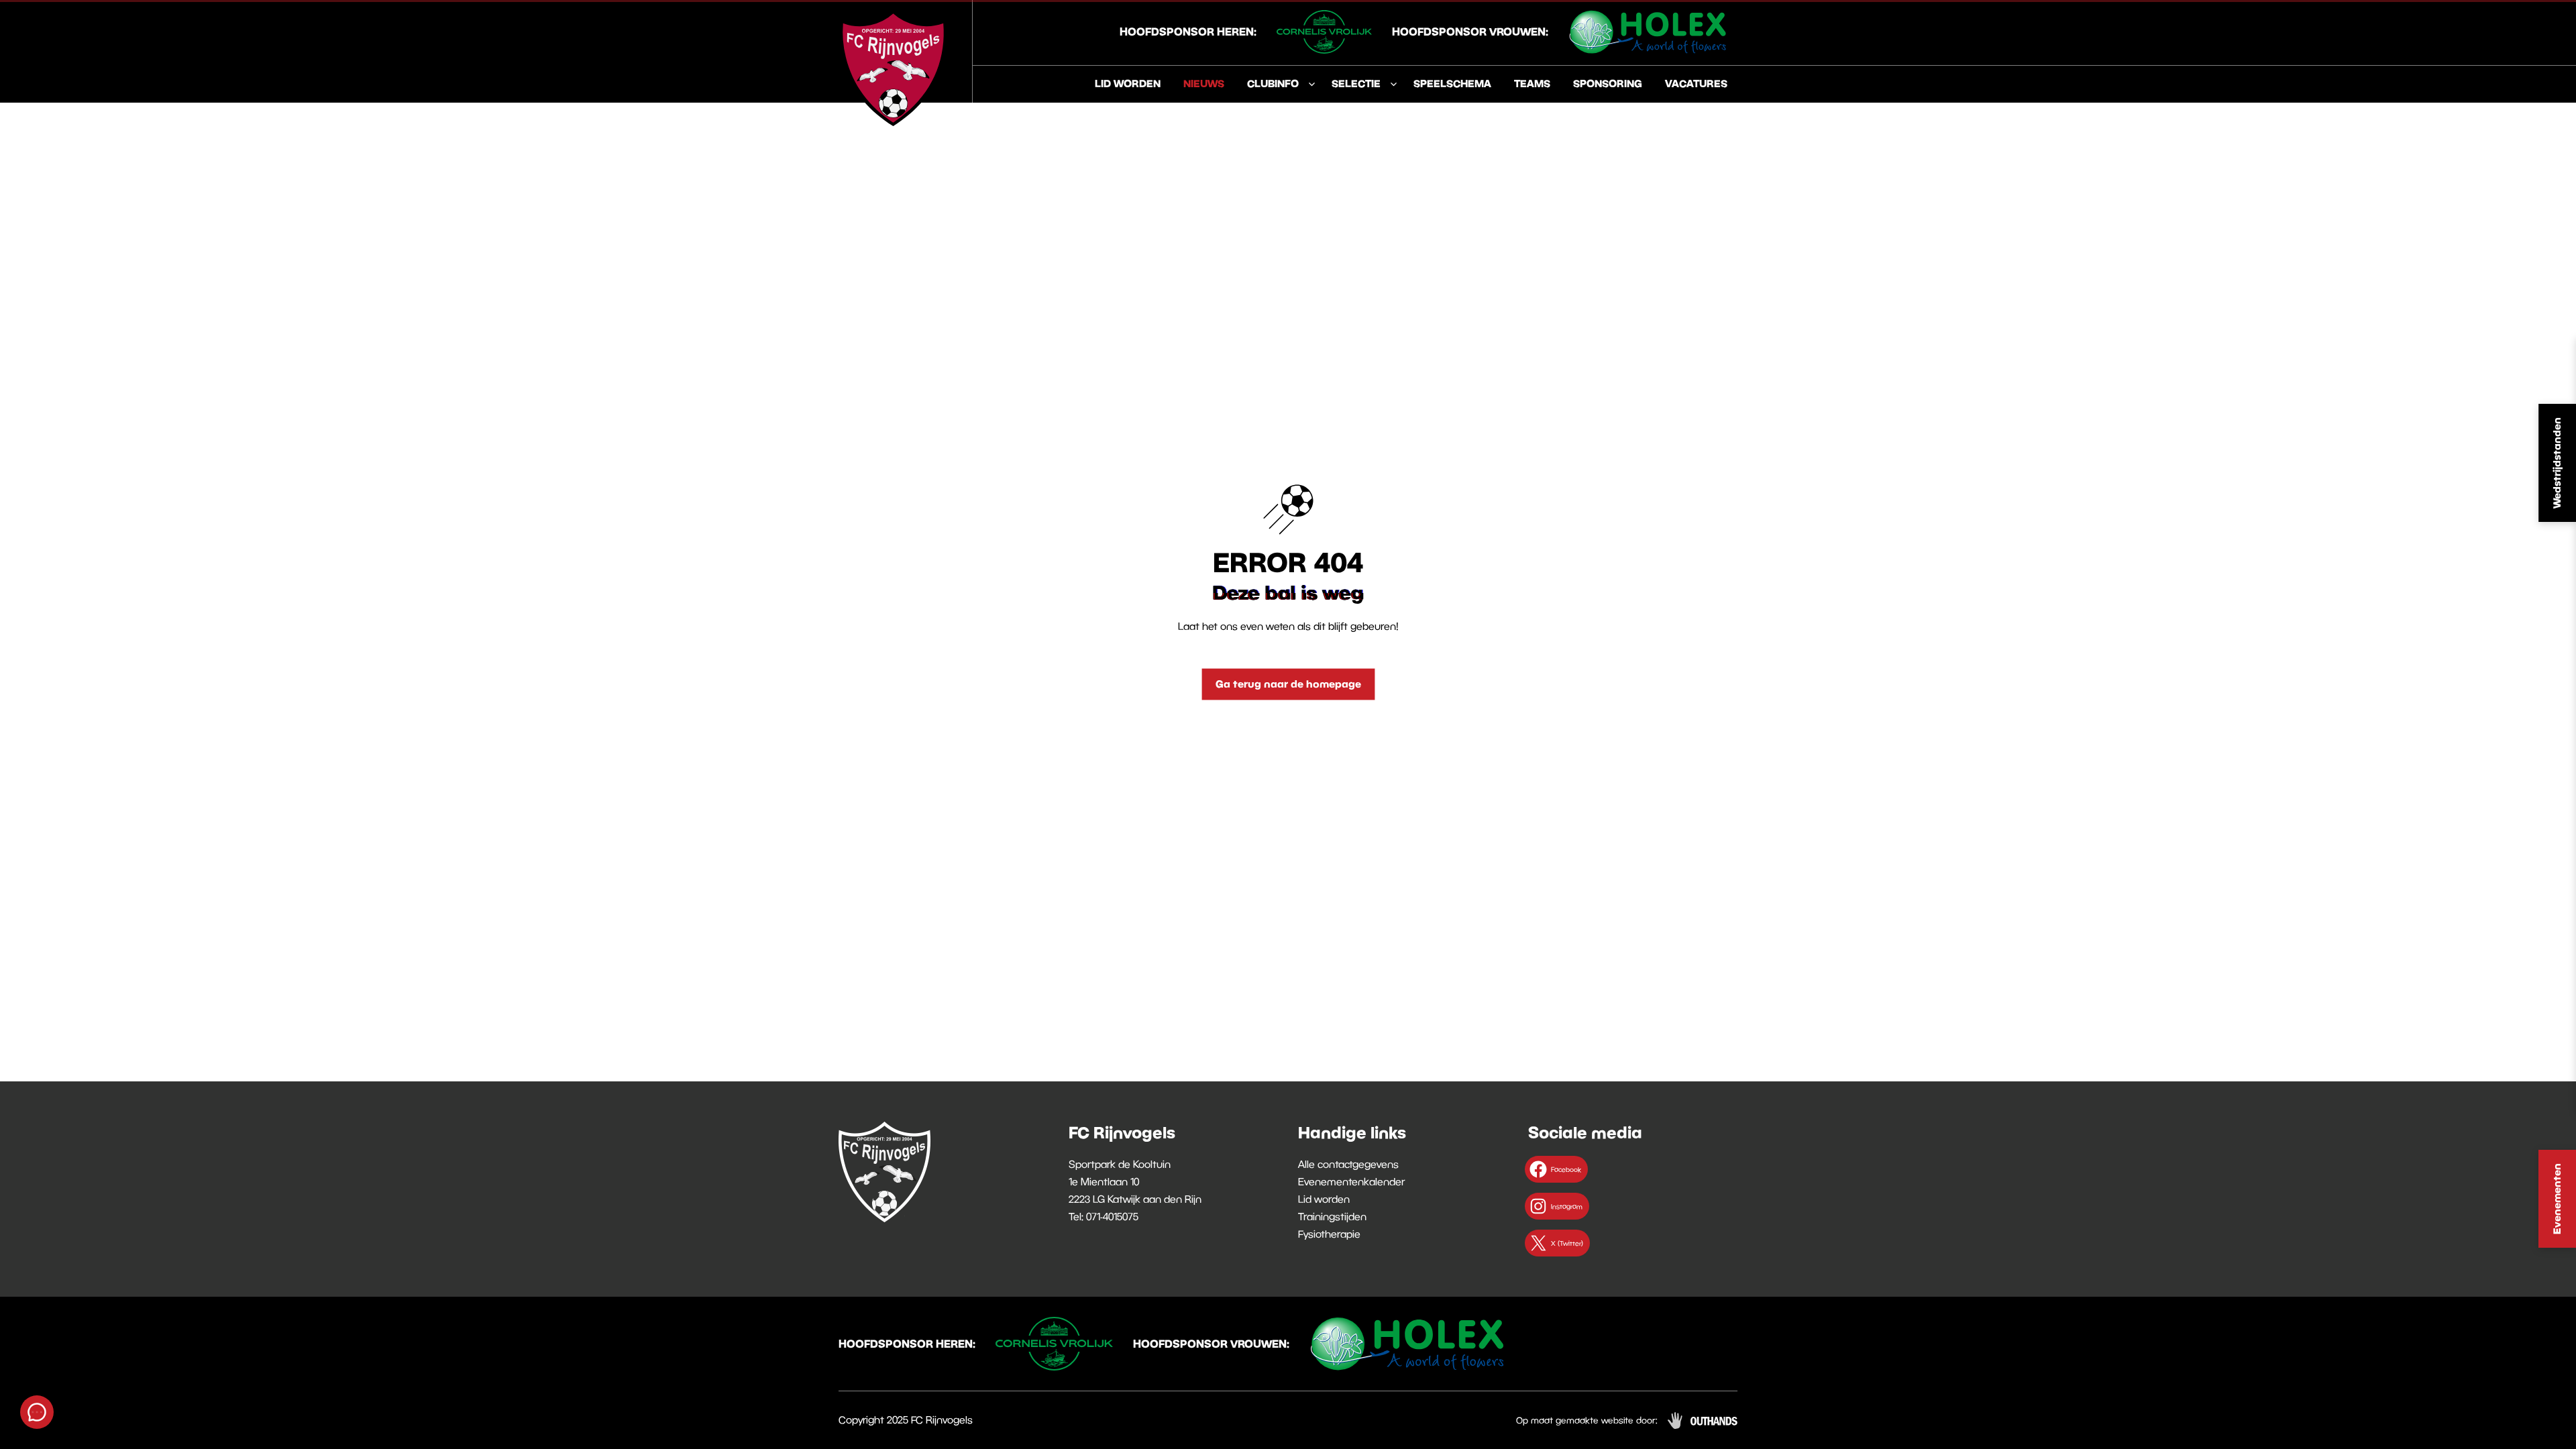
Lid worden (1128, 83)
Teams (1532, 83)
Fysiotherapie (1329, 1234)
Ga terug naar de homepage (1288, 684)
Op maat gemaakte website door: (1587, 1420)
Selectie (1356, 83)
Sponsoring (1608, 83)
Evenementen (2557, 1199)
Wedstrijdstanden (2557, 463)
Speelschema (1452, 83)
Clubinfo (1273, 83)
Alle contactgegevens (1348, 1164)
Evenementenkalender (1351, 1181)
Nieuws (1204, 83)
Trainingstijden (1332, 1216)
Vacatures (1696, 83)
